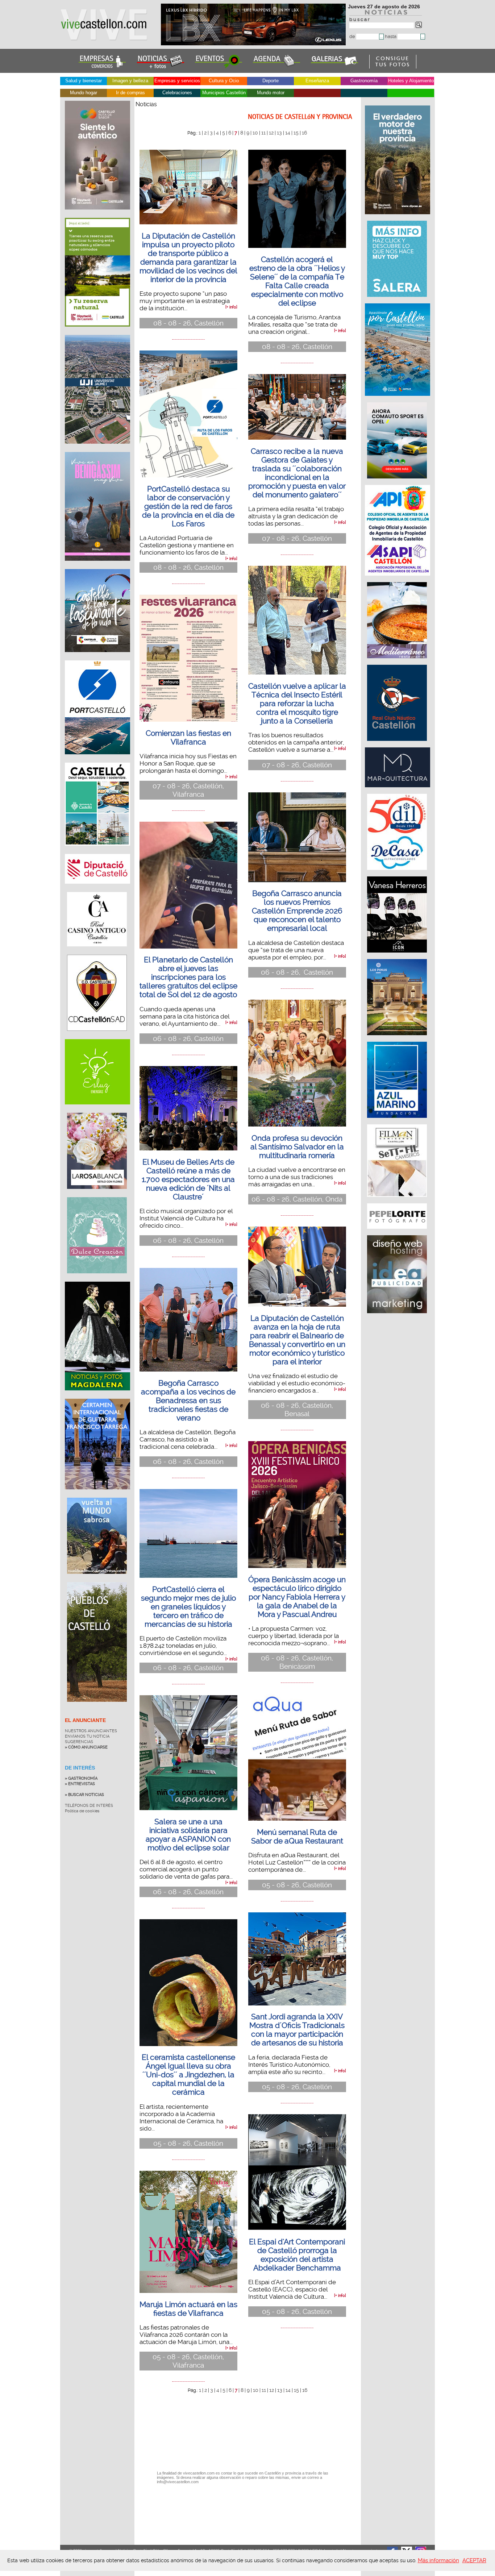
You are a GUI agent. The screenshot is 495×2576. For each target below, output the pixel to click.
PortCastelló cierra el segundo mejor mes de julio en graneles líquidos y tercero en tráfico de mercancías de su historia (188, 1607)
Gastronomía (364, 81)
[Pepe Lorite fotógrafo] (398, 1232)
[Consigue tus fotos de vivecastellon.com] (393, 67)
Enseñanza (317, 81)
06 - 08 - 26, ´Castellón (297, 972)
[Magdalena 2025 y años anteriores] (97, 1396)
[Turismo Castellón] (97, 851)
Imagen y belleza (130, 81)
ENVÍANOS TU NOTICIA (87, 1736)
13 (279, 133)
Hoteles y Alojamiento (411, 81)
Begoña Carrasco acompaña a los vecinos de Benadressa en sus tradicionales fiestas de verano (188, 1401)
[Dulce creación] (97, 1279)
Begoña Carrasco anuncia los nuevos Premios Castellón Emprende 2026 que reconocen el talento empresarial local (297, 911)
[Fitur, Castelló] (97, 658)
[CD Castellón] (97, 1036)
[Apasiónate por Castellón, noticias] (398, 399)
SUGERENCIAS (79, 1742)
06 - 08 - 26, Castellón (188, 1039)
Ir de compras (130, 93)
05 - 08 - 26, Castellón (188, 2143)
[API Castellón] (398, 579)
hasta (391, 36)
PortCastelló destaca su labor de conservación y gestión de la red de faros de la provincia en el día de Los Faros (188, 506)
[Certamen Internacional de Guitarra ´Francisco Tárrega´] (97, 1495)
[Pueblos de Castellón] (97, 1707)
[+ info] (231, 307)
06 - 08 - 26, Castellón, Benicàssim (297, 1662)
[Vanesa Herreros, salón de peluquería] (398, 956)
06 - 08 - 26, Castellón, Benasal (297, 1410)
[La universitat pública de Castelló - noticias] (97, 449)
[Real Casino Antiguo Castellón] (97, 952)
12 (271, 133)
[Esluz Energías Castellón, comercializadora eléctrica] (97, 1110)
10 (255, 133)
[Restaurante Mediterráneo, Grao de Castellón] (398, 662)
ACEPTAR (474, 2560)
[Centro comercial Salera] (398, 300)
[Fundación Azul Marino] (398, 1121)
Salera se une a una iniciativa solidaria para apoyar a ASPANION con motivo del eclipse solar (188, 1835)
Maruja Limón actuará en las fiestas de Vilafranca (188, 2309)
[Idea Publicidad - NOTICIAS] (398, 1317)
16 (304, 133)
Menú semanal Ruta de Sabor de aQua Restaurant (297, 1837)
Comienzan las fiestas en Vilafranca (188, 738)
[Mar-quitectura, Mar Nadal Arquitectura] (398, 791)
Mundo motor (271, 93)
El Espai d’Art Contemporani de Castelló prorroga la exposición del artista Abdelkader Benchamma (297, 2255)
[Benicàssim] (97, 566)
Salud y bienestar (84, 81)
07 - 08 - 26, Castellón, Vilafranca (188, 790)
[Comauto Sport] (398, 482)
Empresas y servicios (177, 81)
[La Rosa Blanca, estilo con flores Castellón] (97, 1194)
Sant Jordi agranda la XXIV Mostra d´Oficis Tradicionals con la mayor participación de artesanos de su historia (297, 2030)
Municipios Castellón (224, 93)
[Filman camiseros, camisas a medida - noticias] (398, 1200)
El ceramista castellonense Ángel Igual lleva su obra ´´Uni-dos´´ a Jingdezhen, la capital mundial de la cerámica (188, 2075)
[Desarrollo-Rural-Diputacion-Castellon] (398, 218)
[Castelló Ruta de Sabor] (97, 215)
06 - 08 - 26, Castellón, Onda (297, 1199)
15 (296, 133)
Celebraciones (177, 93)
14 (288, 133)
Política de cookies (82, 1811)
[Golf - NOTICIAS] (97, 332)
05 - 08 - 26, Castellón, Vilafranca (188, 2361)
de (353, 36)
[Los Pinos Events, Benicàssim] (398, 1039)
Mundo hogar (84, 93)
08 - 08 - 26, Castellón (188, 323)
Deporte (271, 81)
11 (263, 133)
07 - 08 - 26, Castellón (297, 538)
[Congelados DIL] (398, 874)
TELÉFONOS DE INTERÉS (89, 1806)
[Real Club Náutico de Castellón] (398, 744)
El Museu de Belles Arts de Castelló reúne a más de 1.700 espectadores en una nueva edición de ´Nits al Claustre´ (188, 1179)
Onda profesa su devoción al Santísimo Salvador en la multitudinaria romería (297, 1147)
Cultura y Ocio (224, 81)
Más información (438, 2560)
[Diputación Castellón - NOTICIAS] (97, 889)
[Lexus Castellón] (254, 43)
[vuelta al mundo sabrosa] (97, 1579)
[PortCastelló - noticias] (97, 760)
